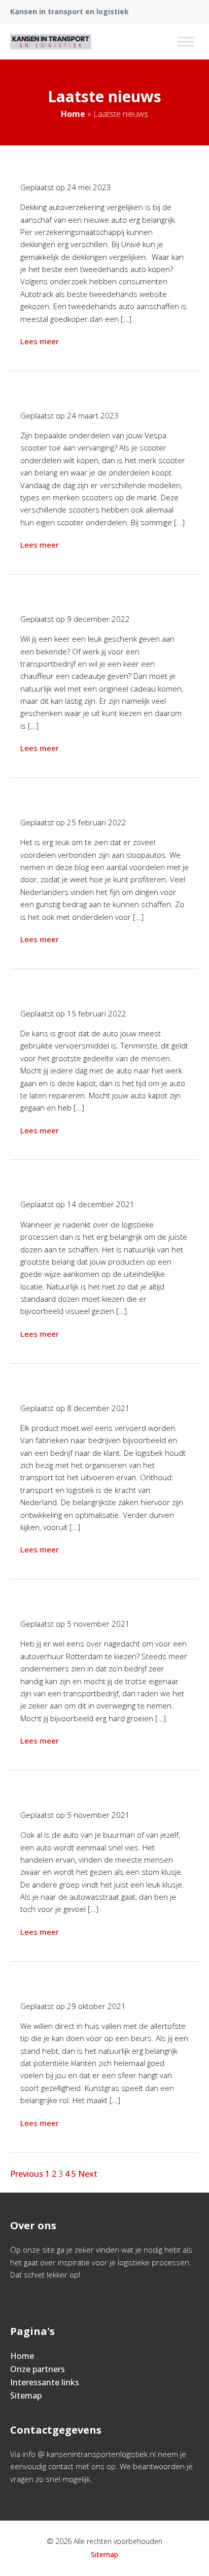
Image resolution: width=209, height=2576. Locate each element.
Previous (27, 2174)
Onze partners (38, 2369)
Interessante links (45, 2382)
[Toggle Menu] (186, 41)
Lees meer (40, 341)
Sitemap (26, 2395)
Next (88, 2174)
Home (73, 114)
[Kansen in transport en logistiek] (51, 42)
